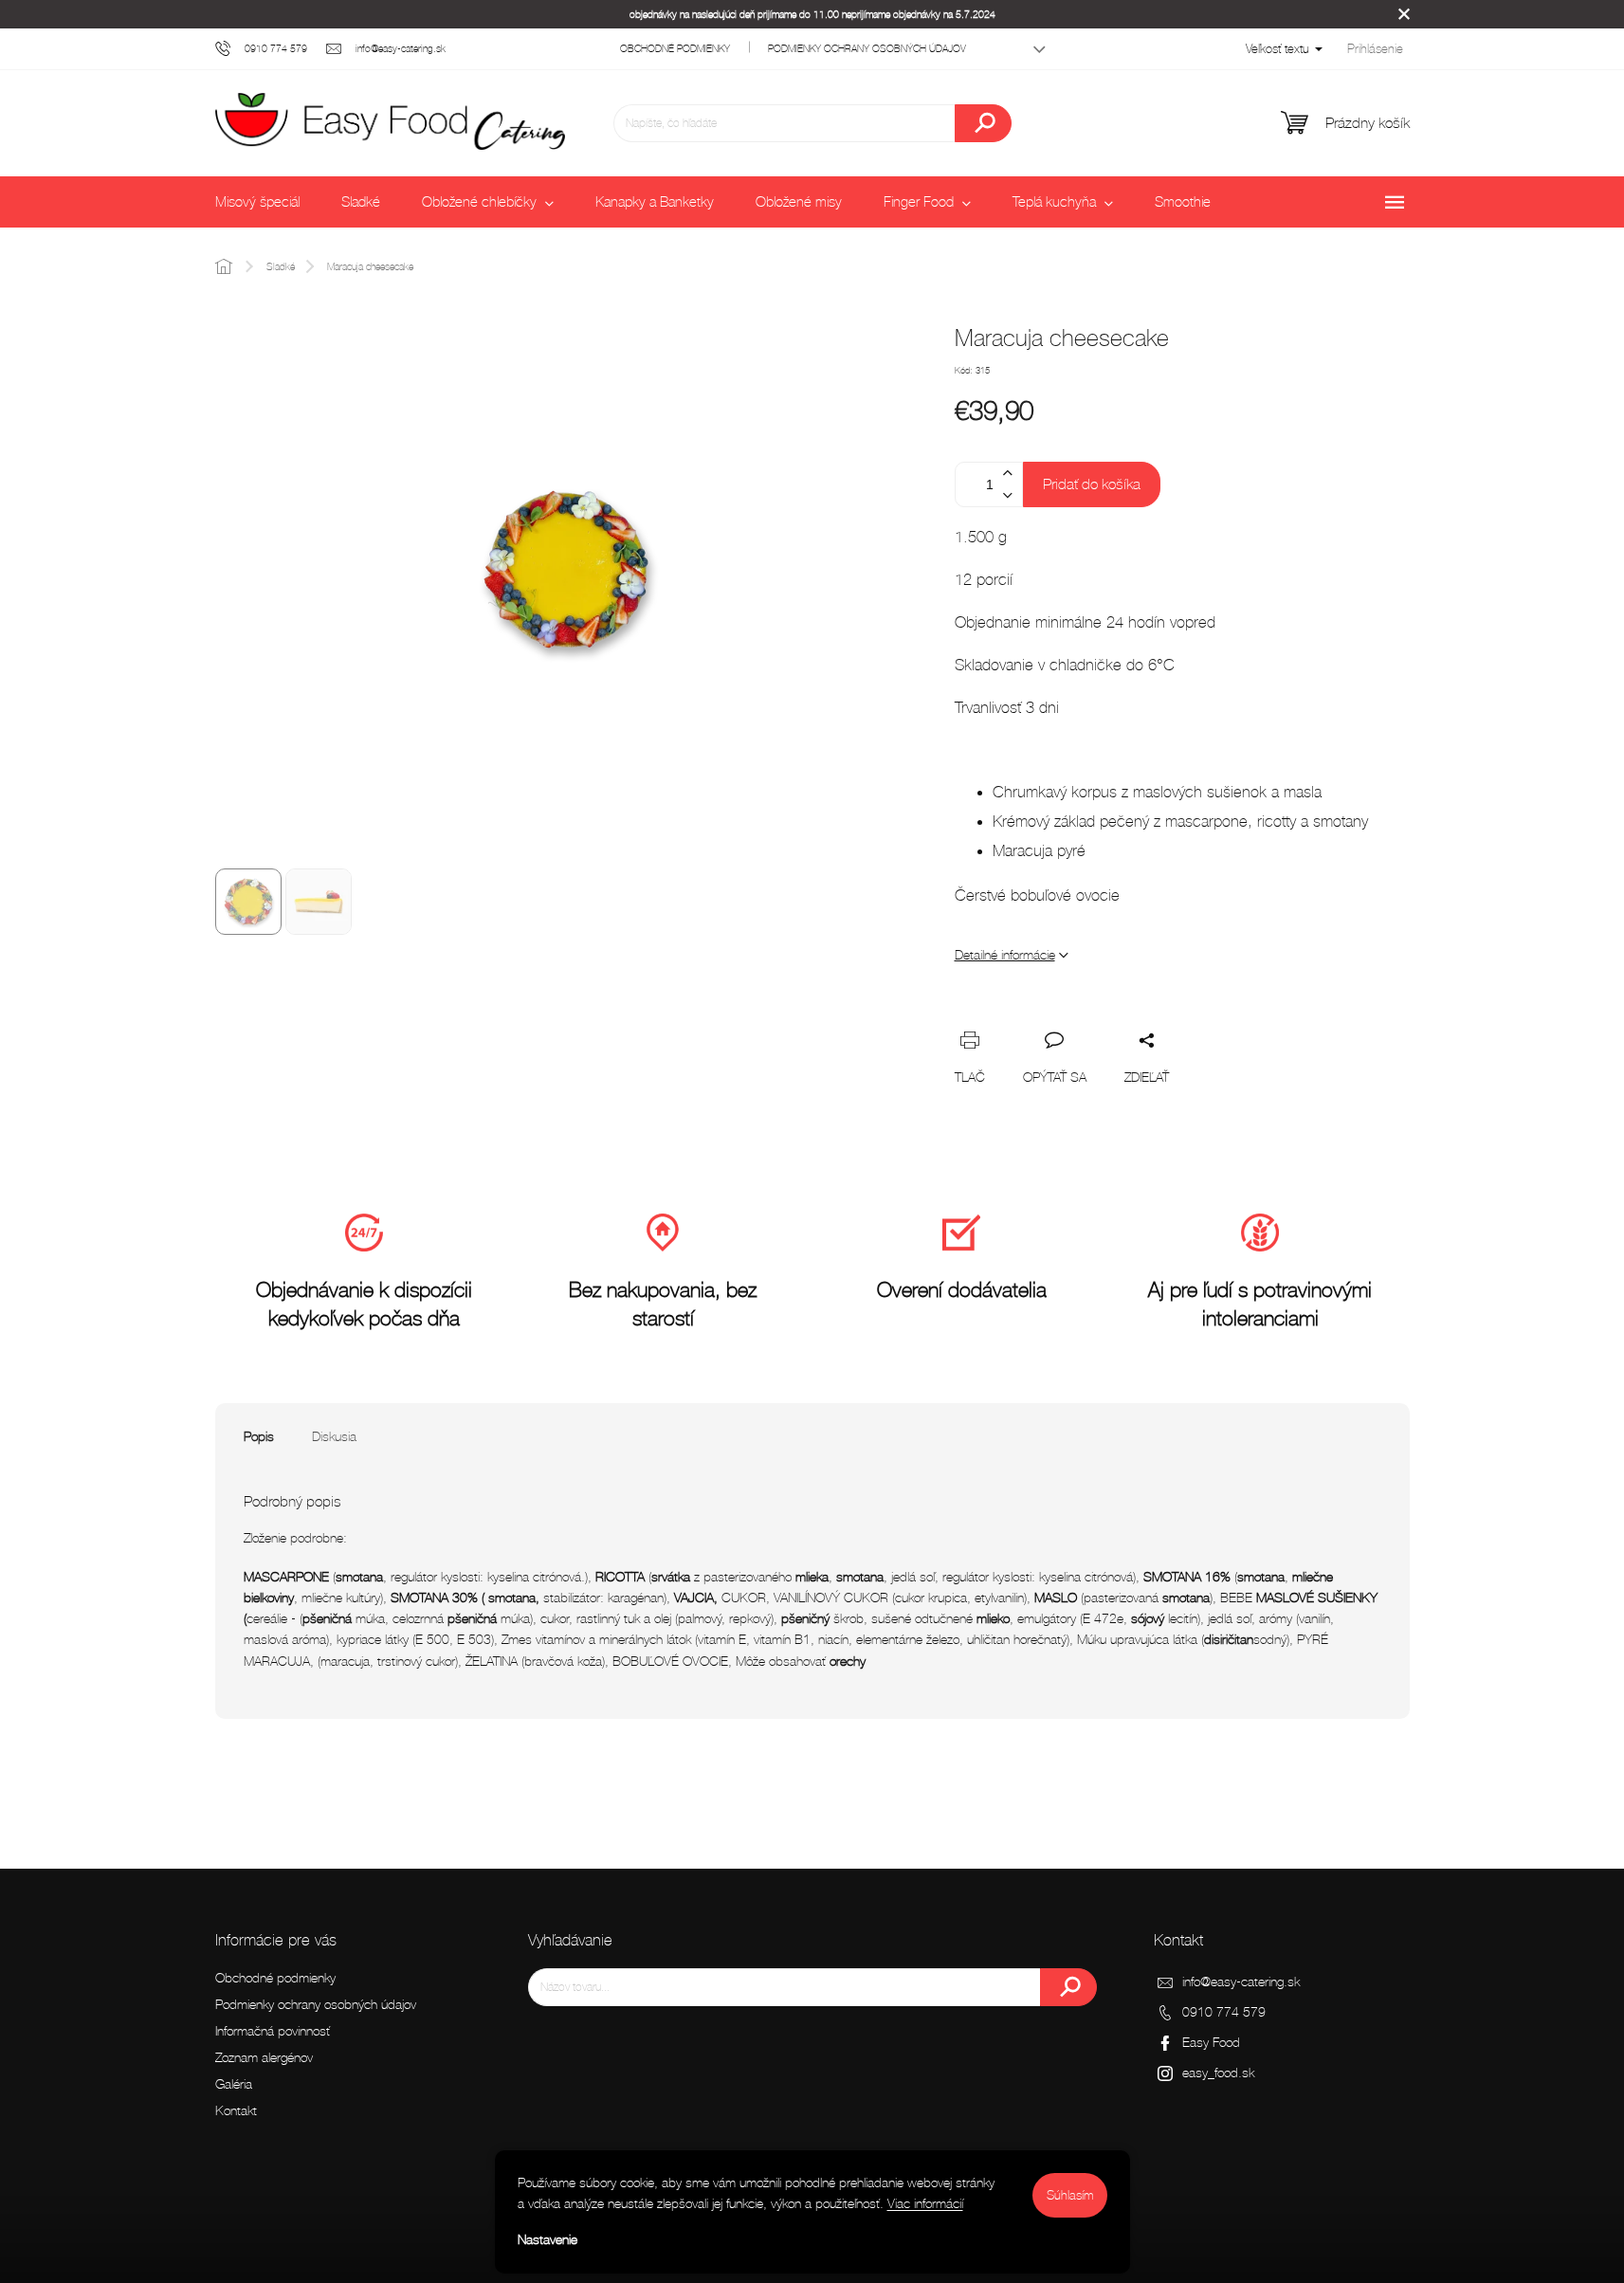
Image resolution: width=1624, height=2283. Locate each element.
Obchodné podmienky (675, 48)
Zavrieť (1151, 1019)
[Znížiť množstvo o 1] (1008, 495)
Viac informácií (925, 2204)
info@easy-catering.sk (1241, 1982)
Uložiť (1083, 1011)
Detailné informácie (1005, 955)
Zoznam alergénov (264, 2058)
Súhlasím (1070, 2195)
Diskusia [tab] (334, 1437)
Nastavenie (547, 2240)
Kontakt (236, 2111)
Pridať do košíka (1092, 484)
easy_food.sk (1218, 2073)
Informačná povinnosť (273, 2031)
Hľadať (983, 123)
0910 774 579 (1224, 2012)
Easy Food (1211, 2043)
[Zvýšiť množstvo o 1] (1008, 474)
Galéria (234, 2084)
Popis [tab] (259, 1437)
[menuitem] (257, 202)
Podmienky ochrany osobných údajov (867, 48)
